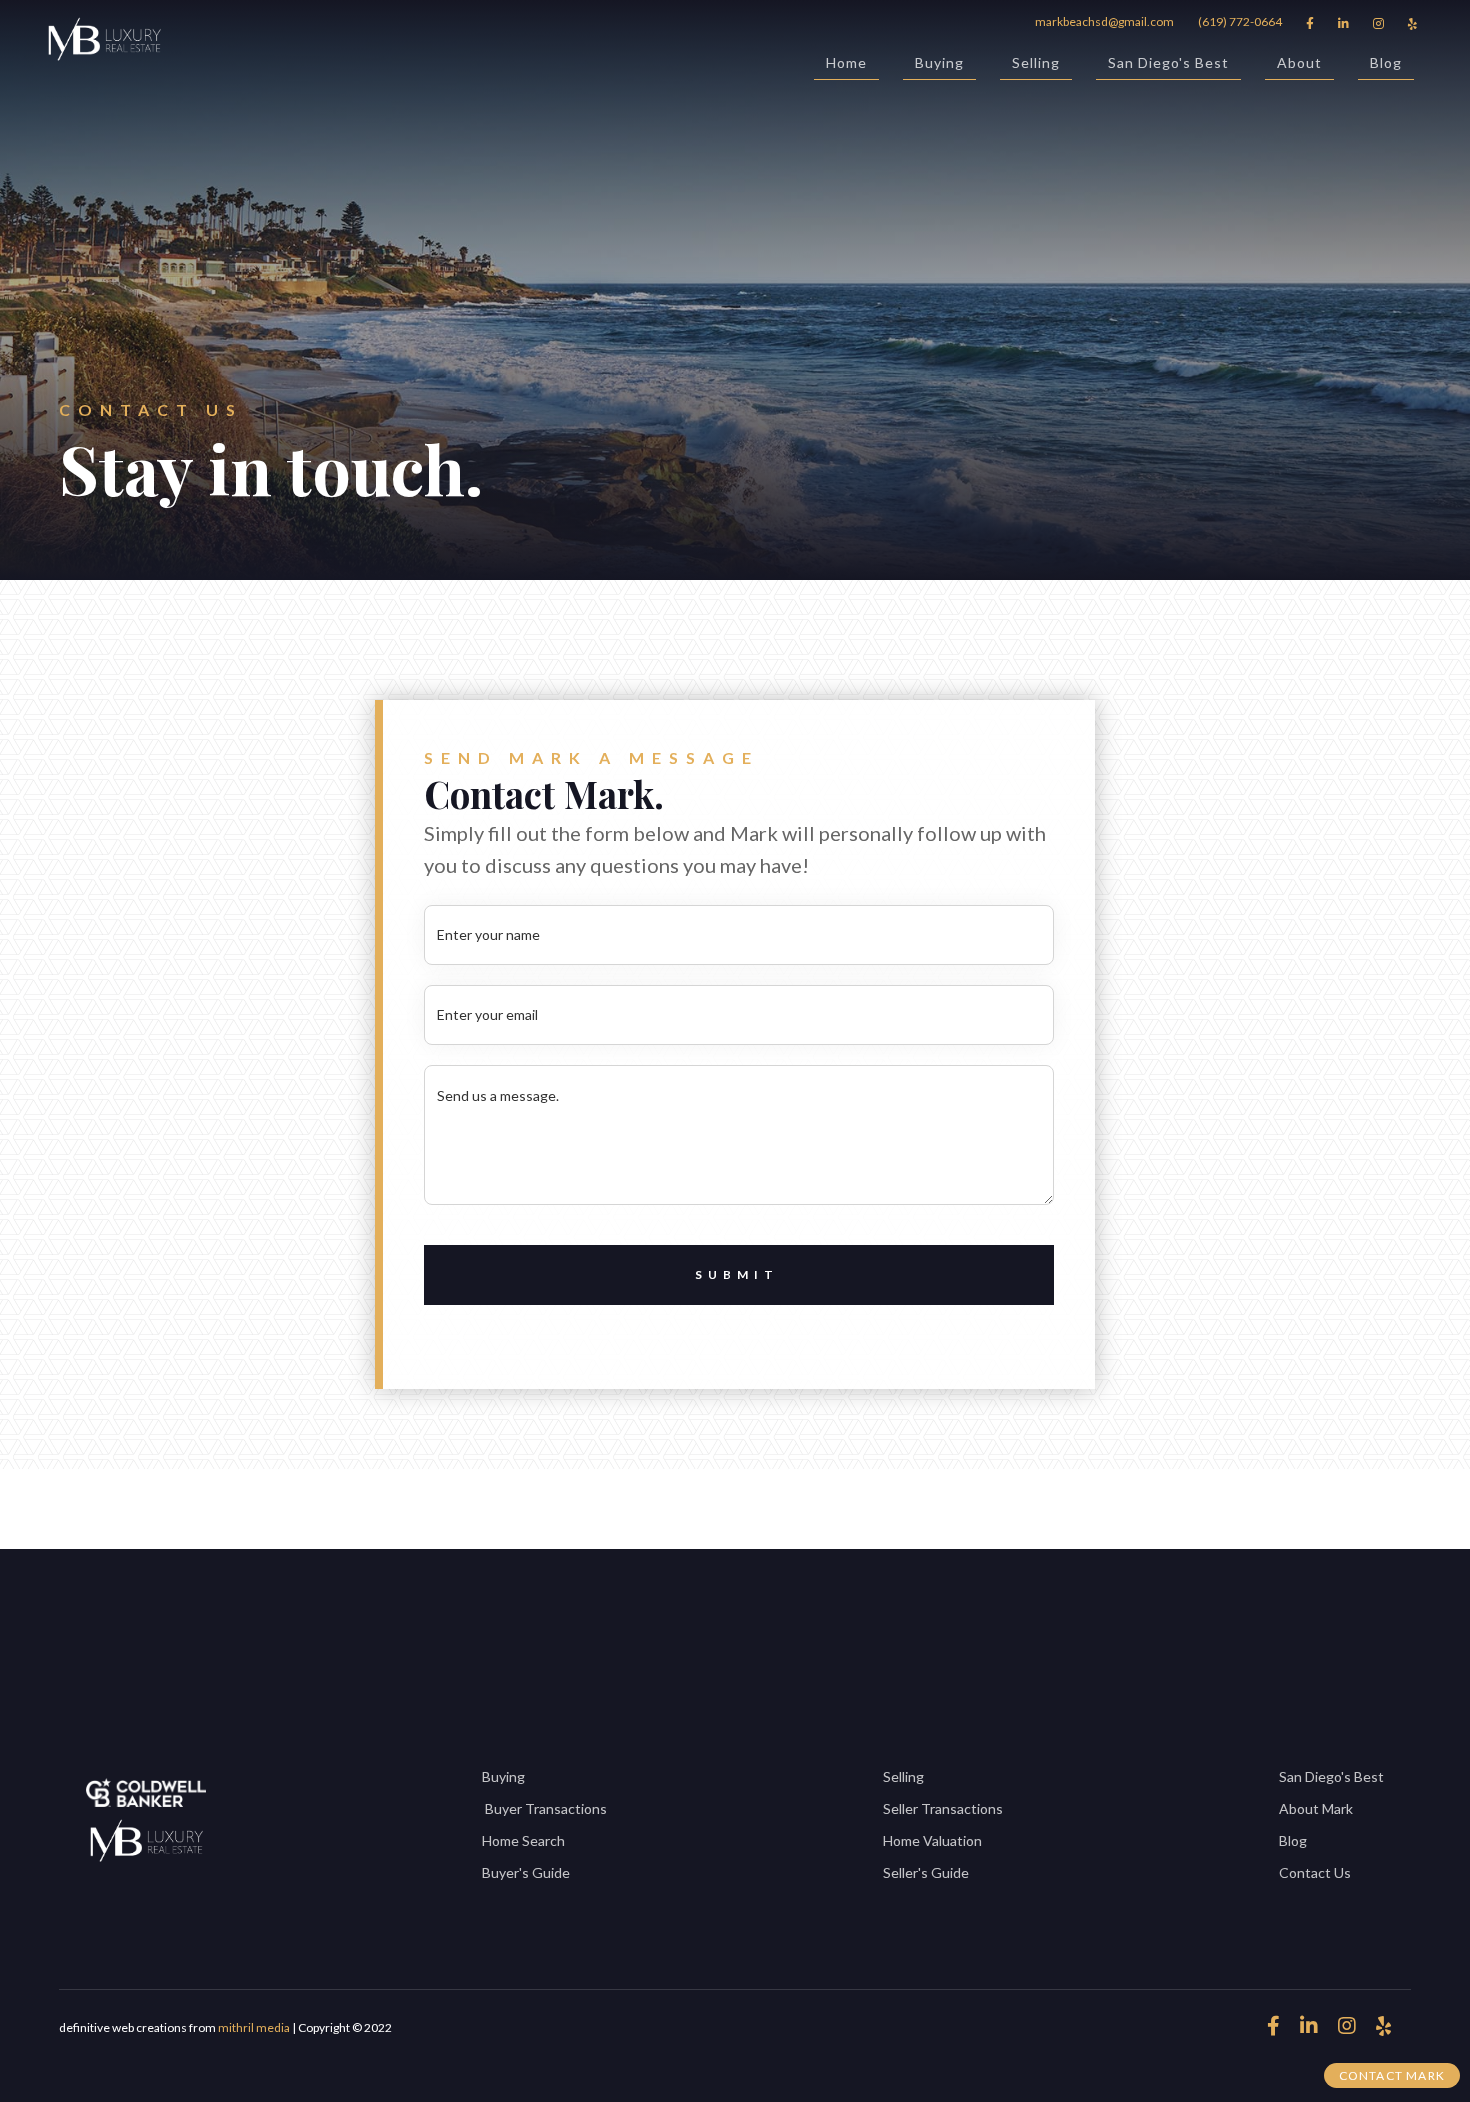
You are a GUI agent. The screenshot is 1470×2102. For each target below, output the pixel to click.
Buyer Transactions (544, 1808)
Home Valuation (932, 1840)
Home (846, 62)
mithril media (254, 2027)
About (1299, 62)
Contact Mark (1392, 2075)
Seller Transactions (943, 1808)
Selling (1036, 62)
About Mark (1316, 1808)
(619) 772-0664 (1240, 21)
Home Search (523, 1840)
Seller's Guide (926, 1872)
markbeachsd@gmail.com (1104, 21)
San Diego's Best (1168, 62)
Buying (939, 62)
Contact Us (1315, 1872)
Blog (1386, 62)
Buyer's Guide (526, 1872)
